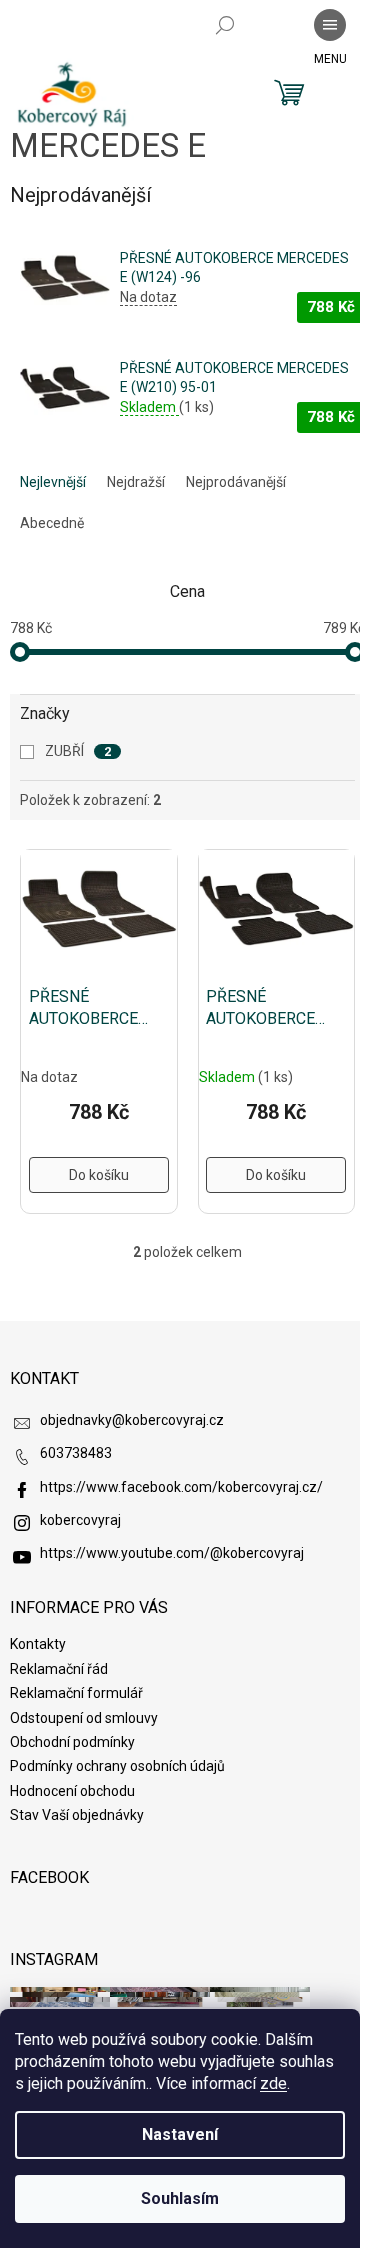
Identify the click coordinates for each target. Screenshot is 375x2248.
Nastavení (180, 2134)
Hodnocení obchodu (72, 1791)
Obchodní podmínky (72, 1742)
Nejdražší (136, 482)
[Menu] (330, 25)
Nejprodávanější (236, 482)
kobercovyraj (80, 1520)
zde (273, 2083)
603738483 (76, 1453)
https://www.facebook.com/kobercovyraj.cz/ (181, 1487)
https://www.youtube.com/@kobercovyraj (172, 1553)
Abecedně (52, 523)
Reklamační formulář (76, 1693)
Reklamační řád (59, 1669)
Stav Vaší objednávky (77, 1815)
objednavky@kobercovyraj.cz (132, 1420)
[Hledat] (225, 25)
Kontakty (38, 1644)
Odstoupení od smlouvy (84, 1718)
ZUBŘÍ (78, 751)
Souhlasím (180, 2198)
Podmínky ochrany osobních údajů (117, 1766)
